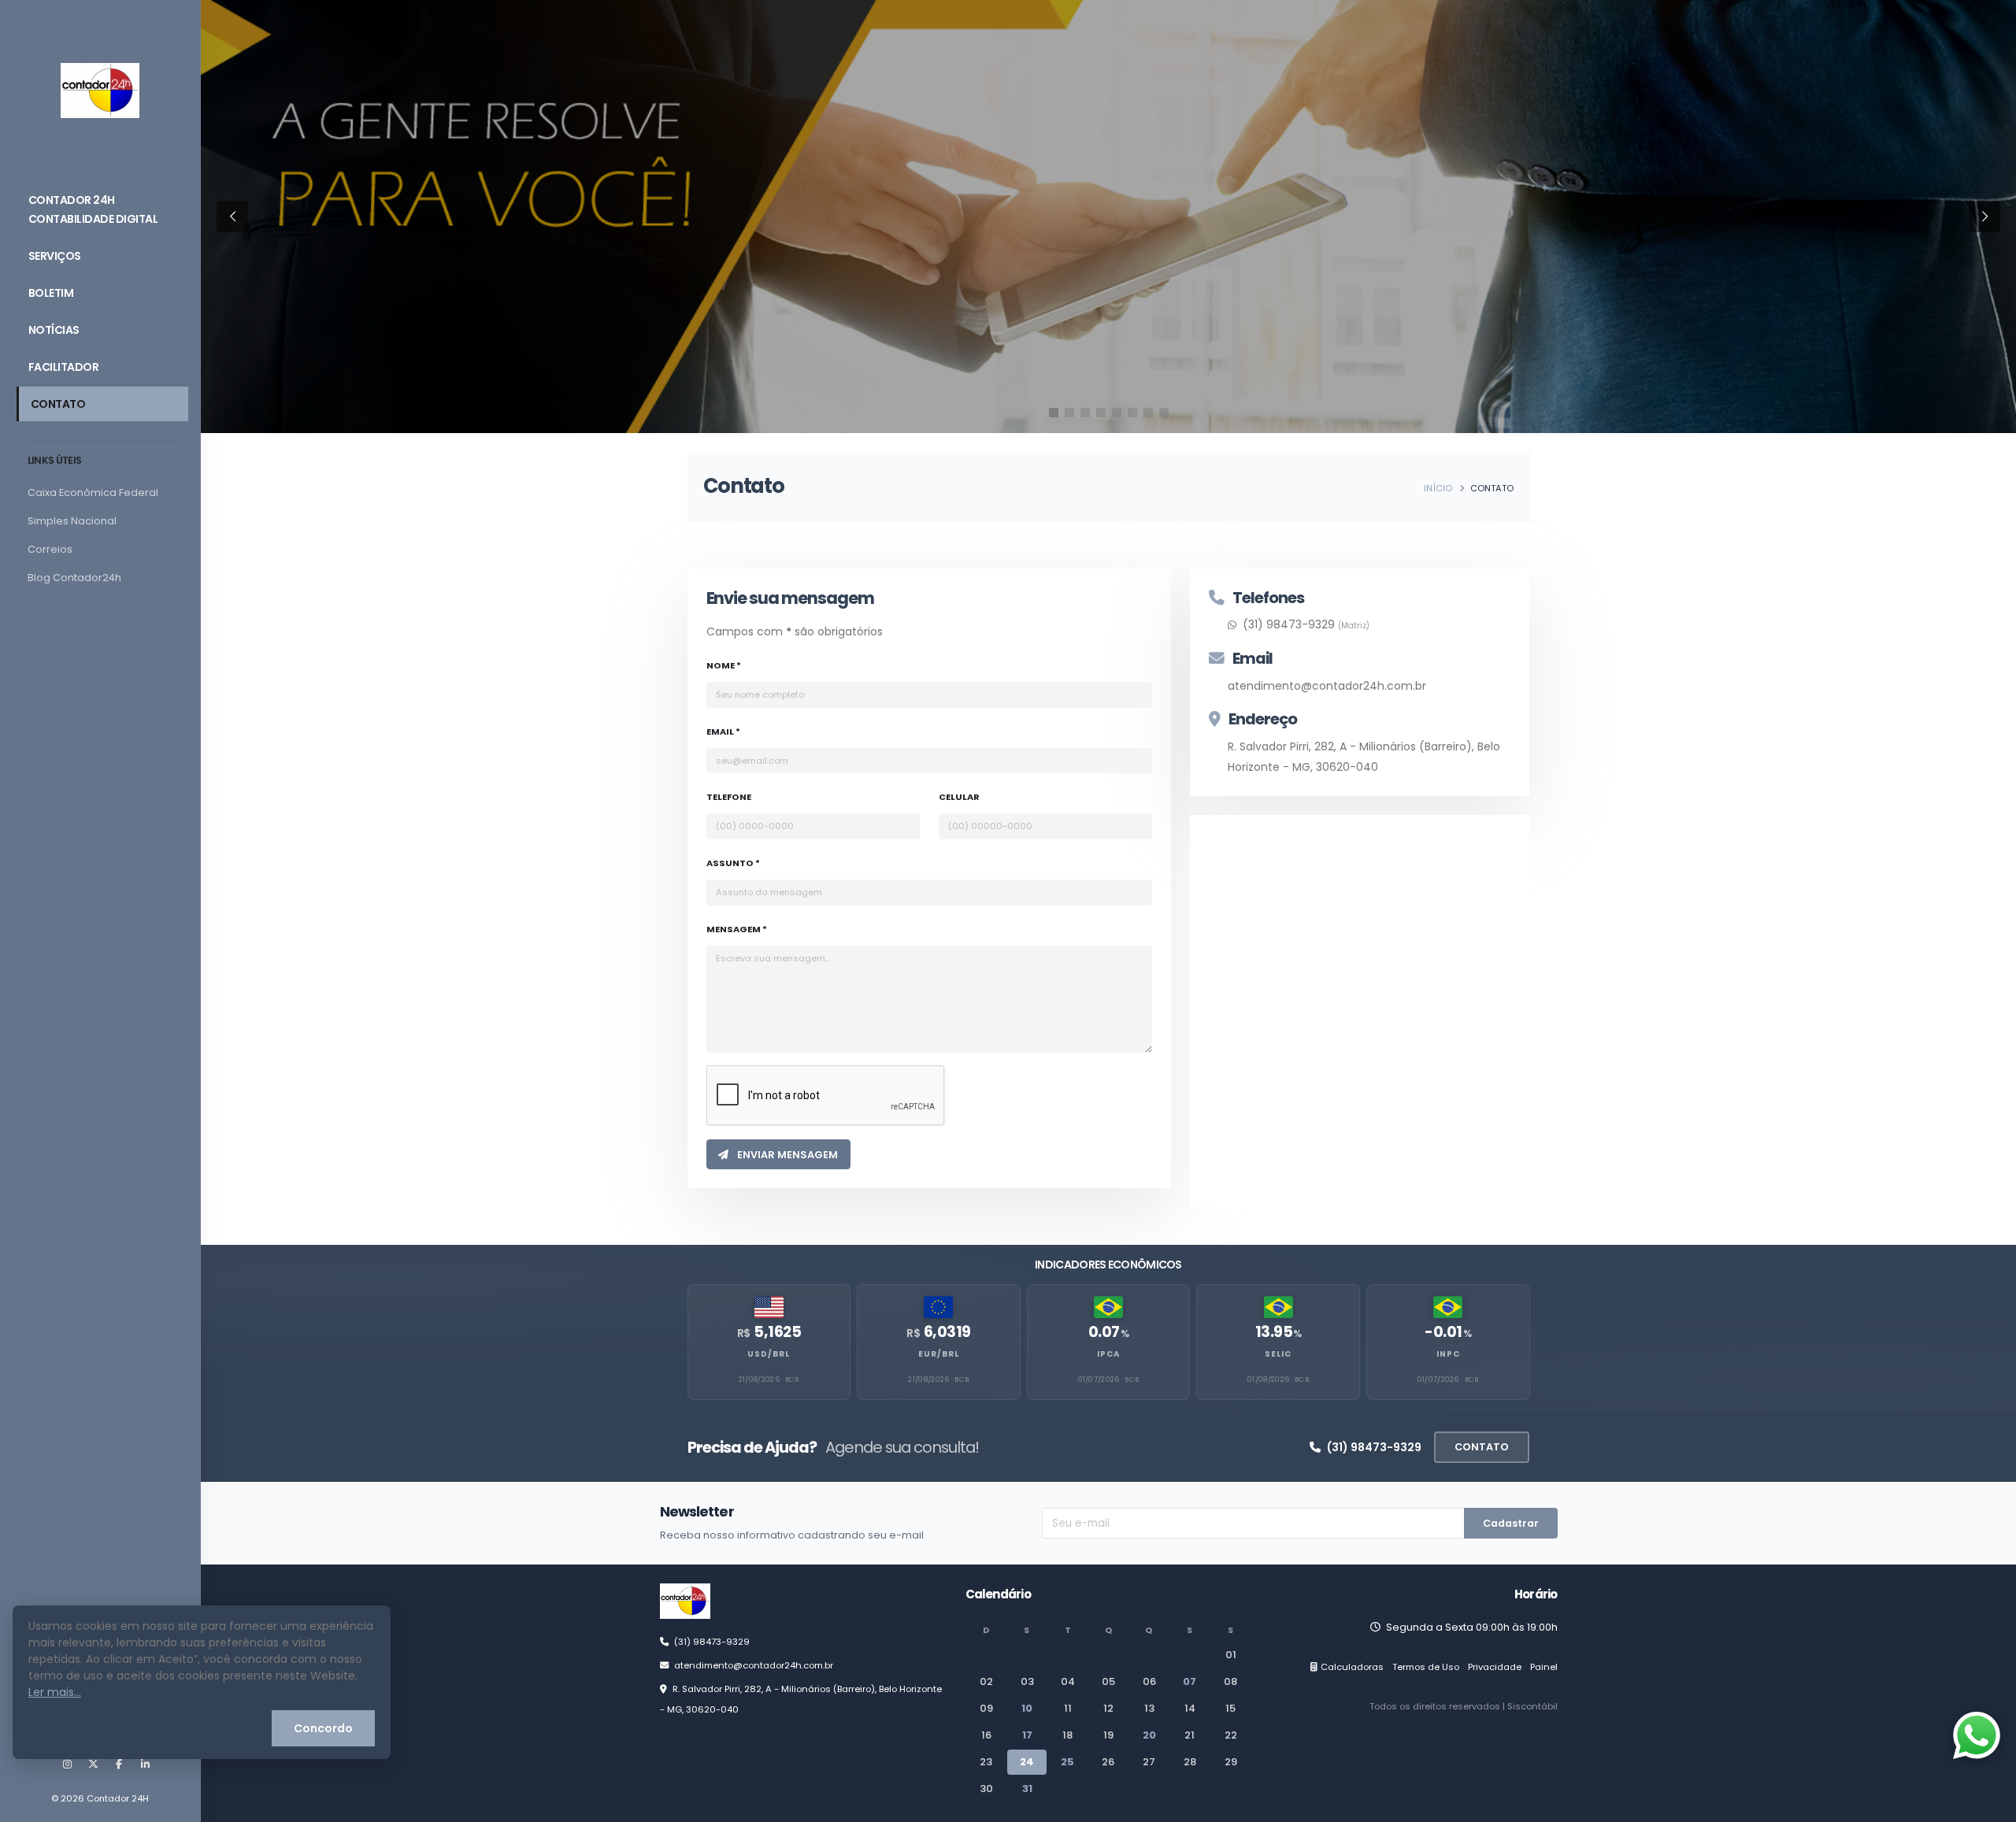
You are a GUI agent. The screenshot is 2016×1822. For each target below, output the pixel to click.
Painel (1544, 1667)
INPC (1448, 1354)
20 (1149, 1735)
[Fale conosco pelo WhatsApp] (1977, 1735)
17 (1027, 1735)
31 (1027, 1789)
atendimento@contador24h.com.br (1327, 686)
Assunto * (733, 863)
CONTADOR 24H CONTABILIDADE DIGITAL (93, 209)
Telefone (729, 797)
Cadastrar (1511, 1523)
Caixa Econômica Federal (93, 493)
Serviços (55, 256)
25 (1067, 1762)
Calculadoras (1352, 1667)
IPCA (1108, 1354)
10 (1027, 1708)
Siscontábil (1532, 1706)
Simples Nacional (72, 521)
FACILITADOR (64, 367)
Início (1438, 488)
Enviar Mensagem (786, 1155)
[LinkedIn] (145, 1765)
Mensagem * (737, 929)
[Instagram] (67, 1765)
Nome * (724, 665)
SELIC (1278, 1354)
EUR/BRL (939, 1354)
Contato (58, 404)
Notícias (54, 330)
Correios (50, 549)
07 (1190, 1681)
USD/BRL (769, 1354)
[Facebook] (119, 1765)
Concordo (323, 1728)
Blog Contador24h (74, 578)
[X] (93, 1765)
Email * (723, 731)
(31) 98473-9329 (1374, 1447)
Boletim (51, 293)
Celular (959, 797)
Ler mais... (55, 1692)
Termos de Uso (1426, 1667)
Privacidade (1495, 1667)
